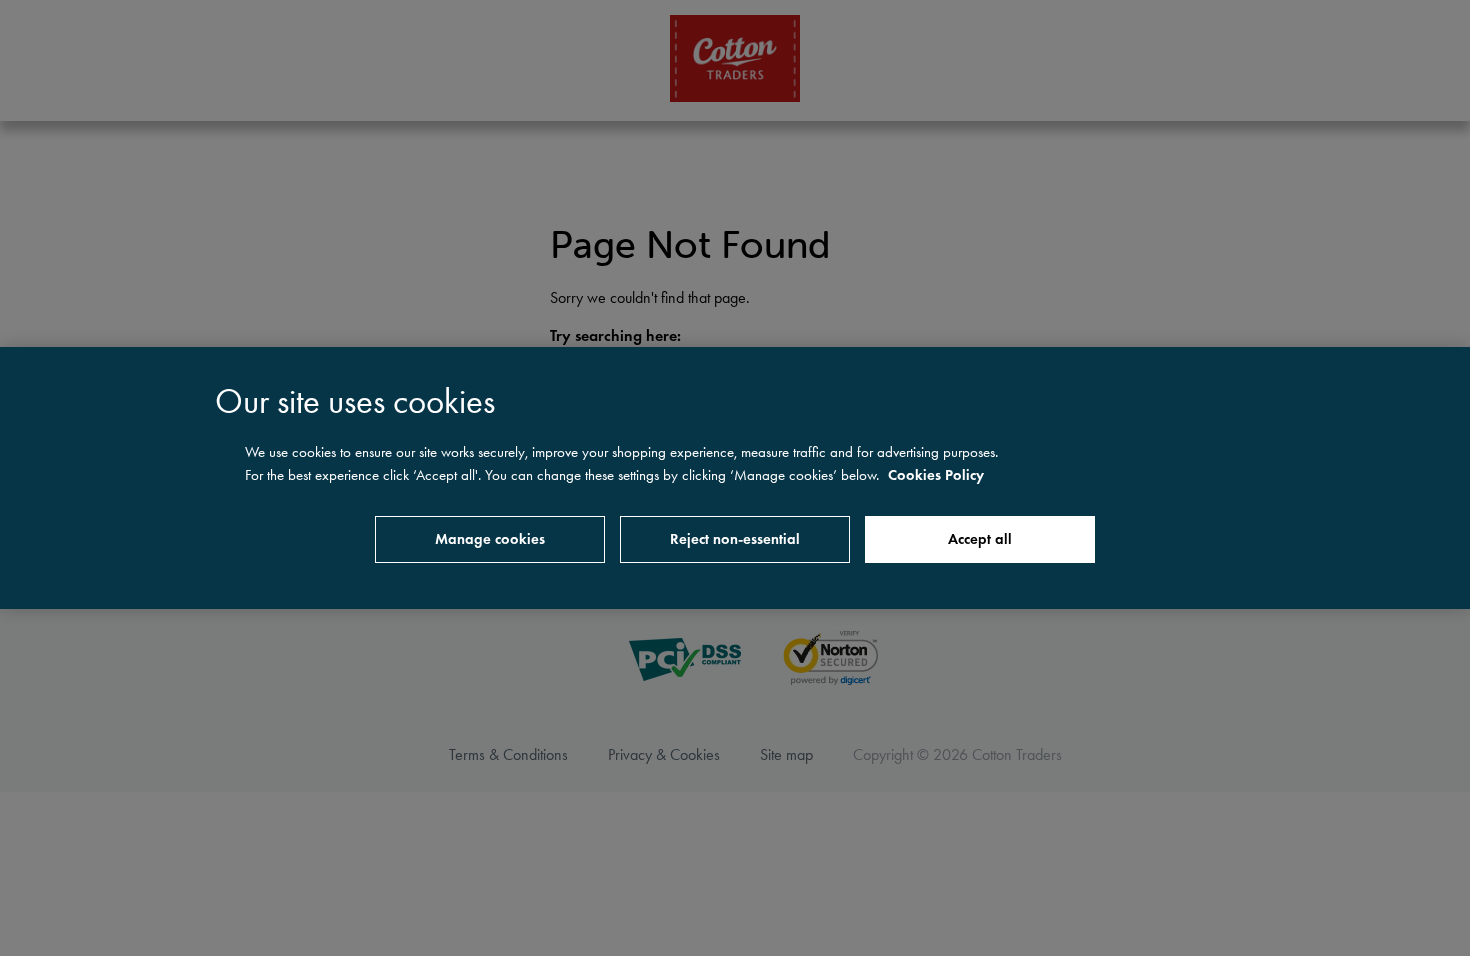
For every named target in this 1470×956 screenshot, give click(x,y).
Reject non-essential (735, 539)
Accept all (980, 539)
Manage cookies (490, 539)
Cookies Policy (936, 475)
